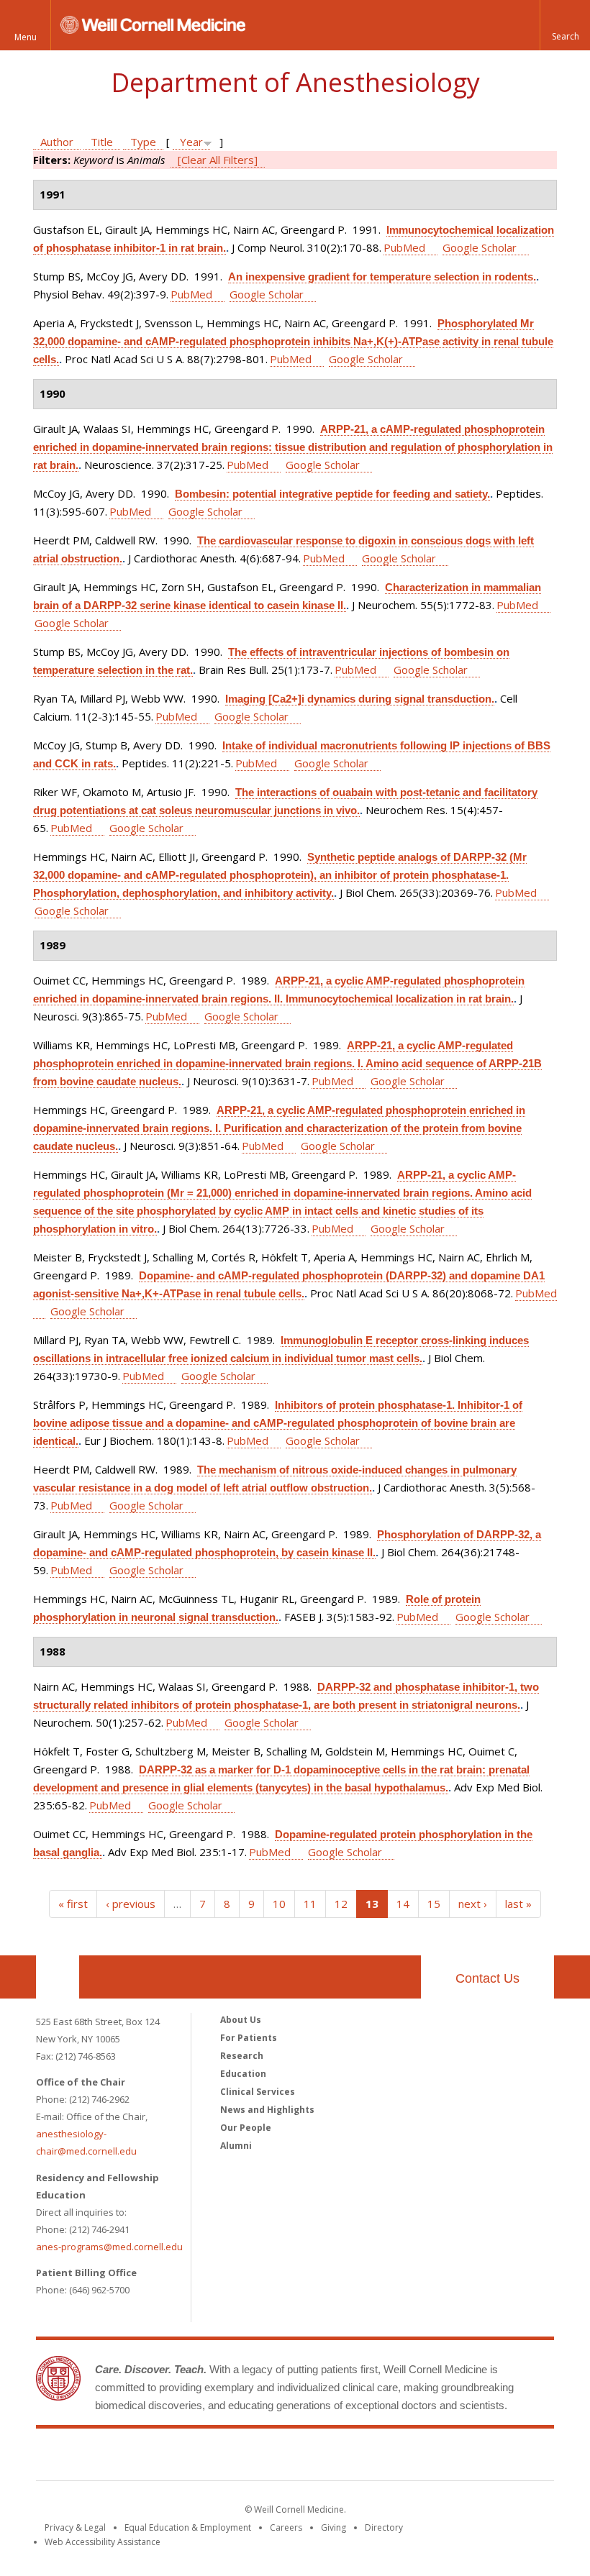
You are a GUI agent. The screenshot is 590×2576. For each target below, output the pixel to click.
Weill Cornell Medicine (295, 2457)
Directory (384, 2527)
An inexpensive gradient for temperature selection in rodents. (382, 277)
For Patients (249, 2038)
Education (243, 2074)
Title (102, 142)
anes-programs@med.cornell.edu (109, 2247)
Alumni (236, 2146)
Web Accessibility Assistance (103, 2542)
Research (242, 2056)
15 (434, 1904)
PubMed (404, 247)
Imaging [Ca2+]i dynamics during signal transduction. (360, 699)
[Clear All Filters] (218, 160)
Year (191, 142)
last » (518, 1904)
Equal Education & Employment (188, 2527)
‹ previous (131, 1904)
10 (279, 1904)
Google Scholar (480, 247)
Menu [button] (26, 37)
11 (310, 1904)
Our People (246, 2128)
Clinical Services (258, 2092)
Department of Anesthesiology (295, 82)
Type (143, 142)
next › (473, 1904)
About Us (241, 2020)
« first (73, 1904)
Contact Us (487, 1978)
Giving (333, 2527)
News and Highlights (267, 2110)
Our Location (58, 1977)
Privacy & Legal (75, 2527)
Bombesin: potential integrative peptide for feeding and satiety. (332, 494)
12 (341, 1904)
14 (403, 1904)
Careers (286, 2527)
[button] (565, 25)
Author (57, 142)
